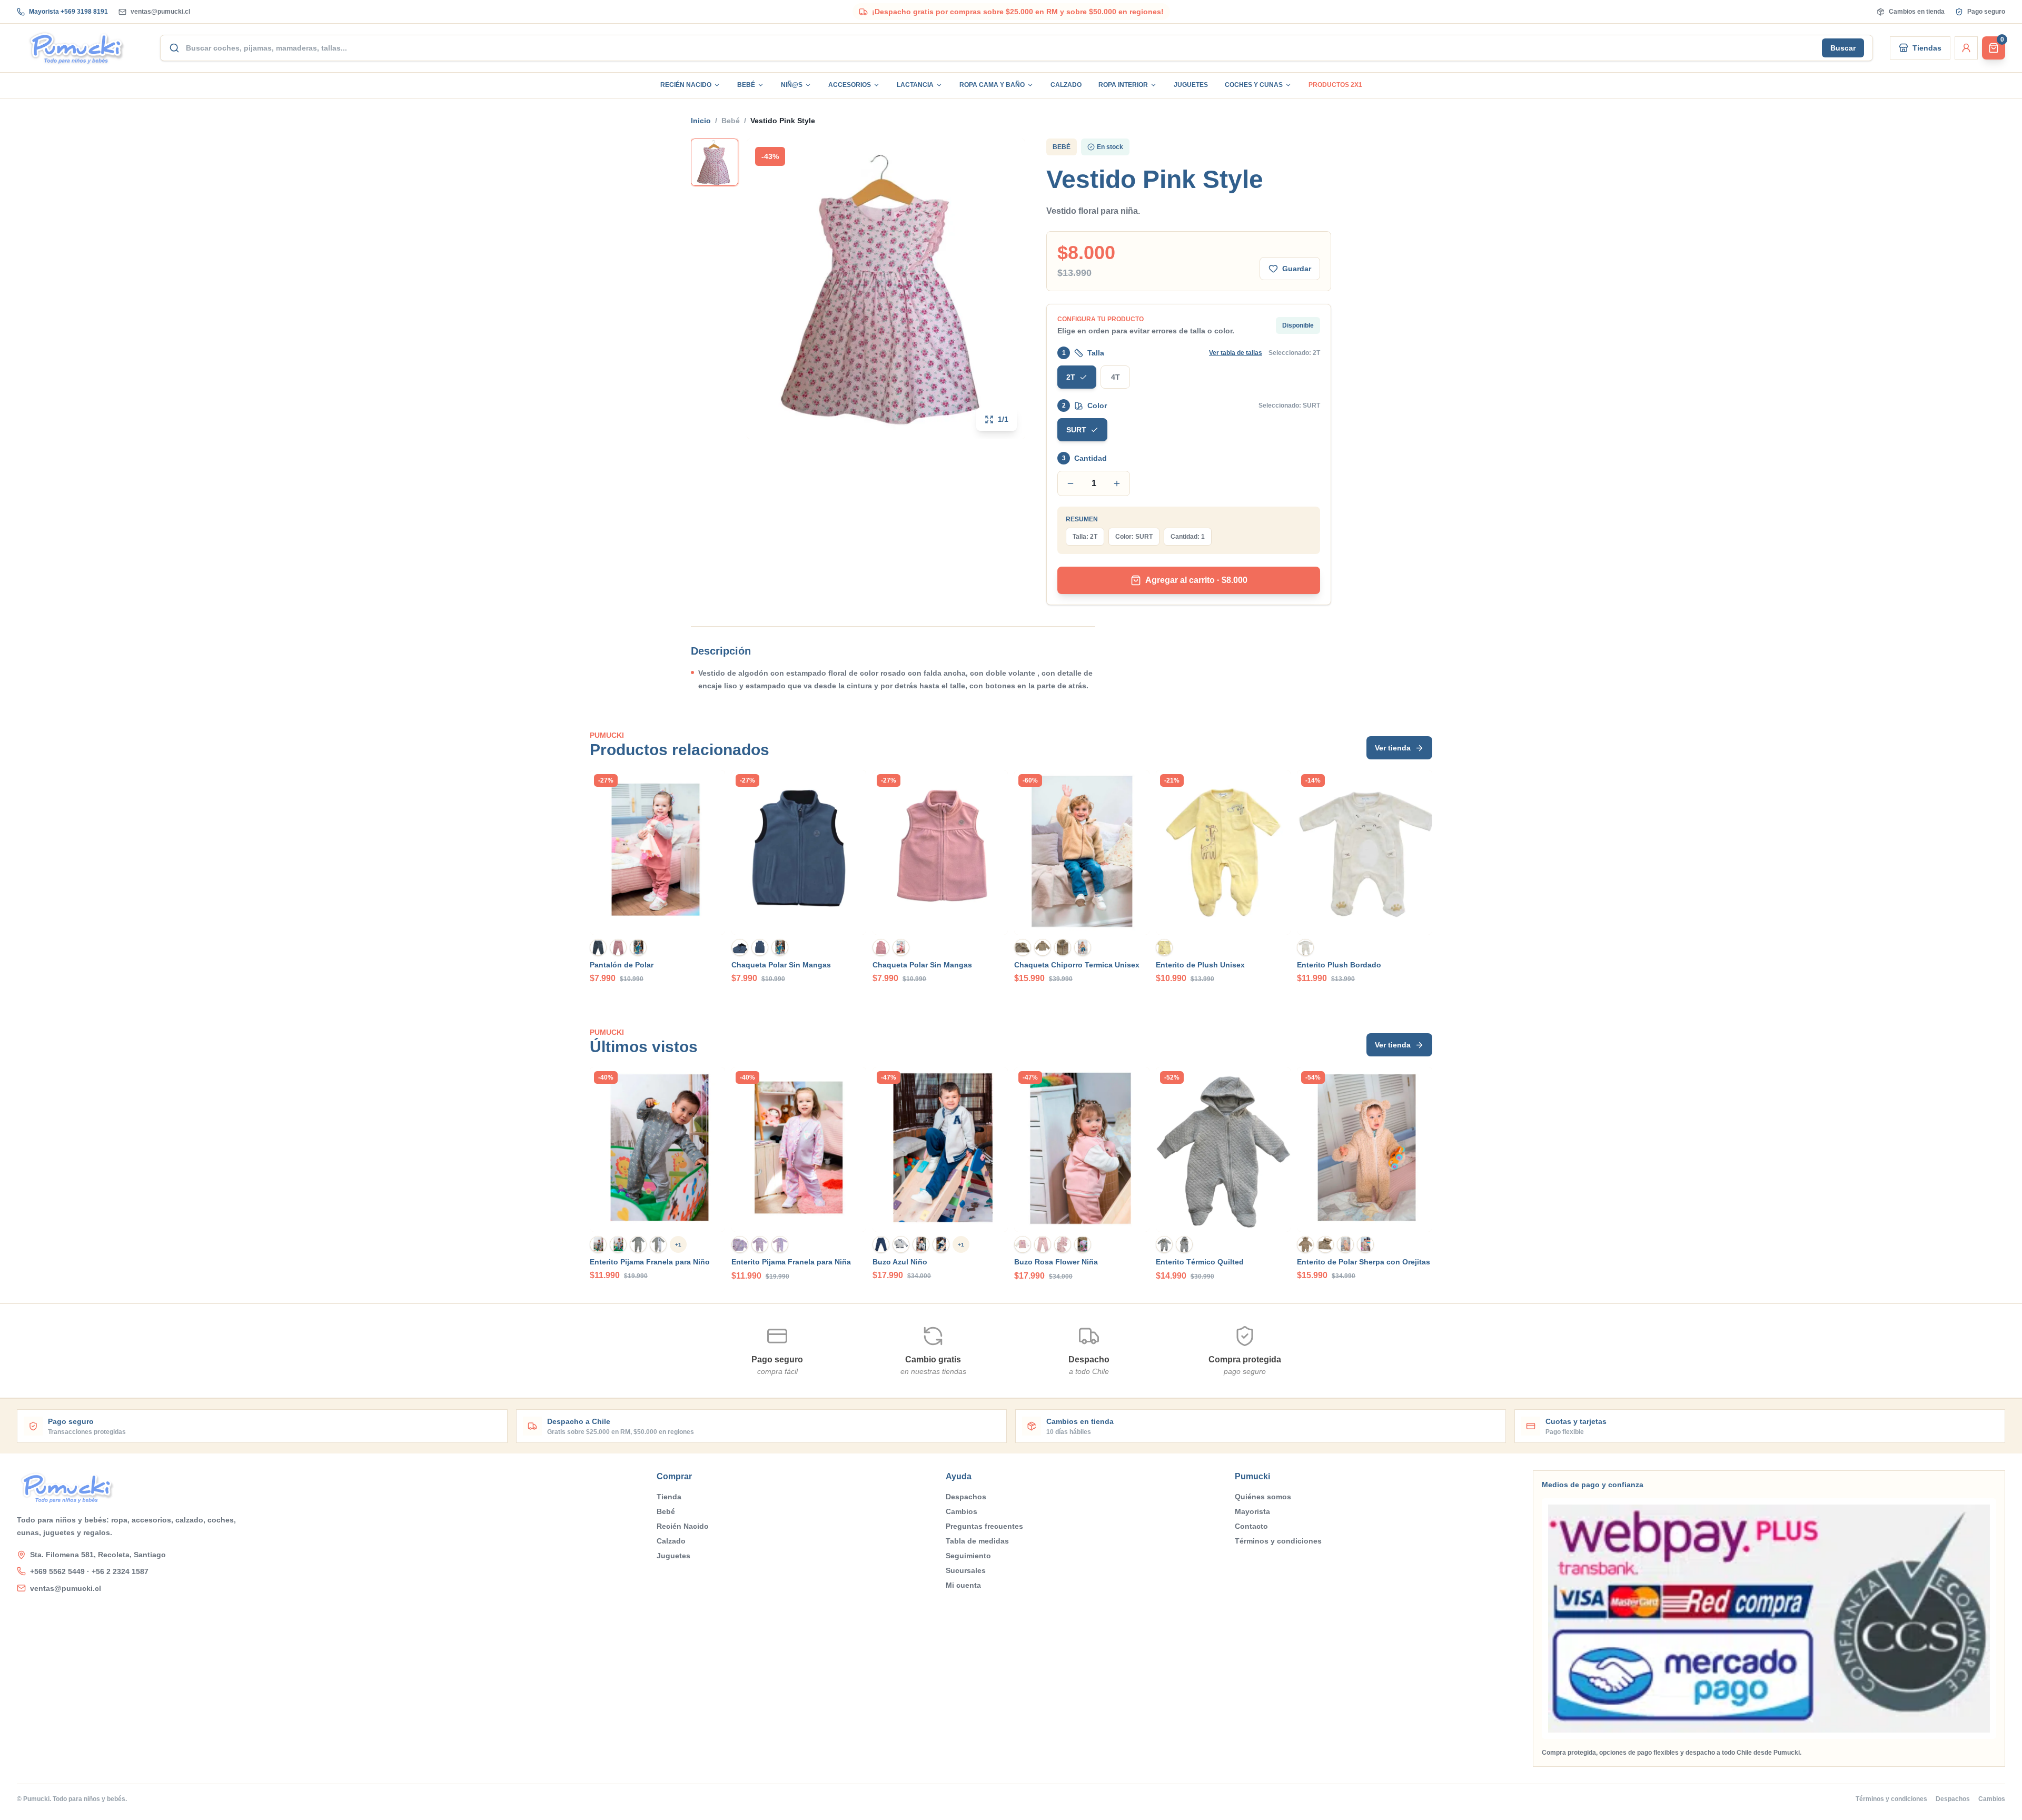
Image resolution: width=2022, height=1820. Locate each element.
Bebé (746, 85)
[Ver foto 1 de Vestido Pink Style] (715, 162)
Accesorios (850, 85)
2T (1071, 377)
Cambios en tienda (1917, 12)
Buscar (1843, 48)
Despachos (966, 1497)
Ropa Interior (1123, 85)
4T (1116, 377)
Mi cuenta (963, 1585)
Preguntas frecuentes (984, 1526)
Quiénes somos (1263, 1497)
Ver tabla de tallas (1236, 353)
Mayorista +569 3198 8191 (68, 12)
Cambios (962, 1511)
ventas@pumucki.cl (160, 12)
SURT (1076, 430)
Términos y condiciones (1278, 1541)
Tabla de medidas (977, 1541)
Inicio (701, 121)
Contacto (1251, 1526)
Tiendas (1927, 48)
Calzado (1066, 85)
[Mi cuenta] (1966, 48)
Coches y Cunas (1254, 85)
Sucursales (966, 1570)
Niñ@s (792, 85)
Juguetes (1191, 85)
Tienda (669, 1497)
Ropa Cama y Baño (992, 85)
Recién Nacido (686, 85)
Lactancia (915, 85)
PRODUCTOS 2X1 (1335, 85)
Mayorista (1252, 1511)
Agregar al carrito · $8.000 (1196, 580)
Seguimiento (968, 1556)
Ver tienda (1393, 748)
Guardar (1297, 269)
